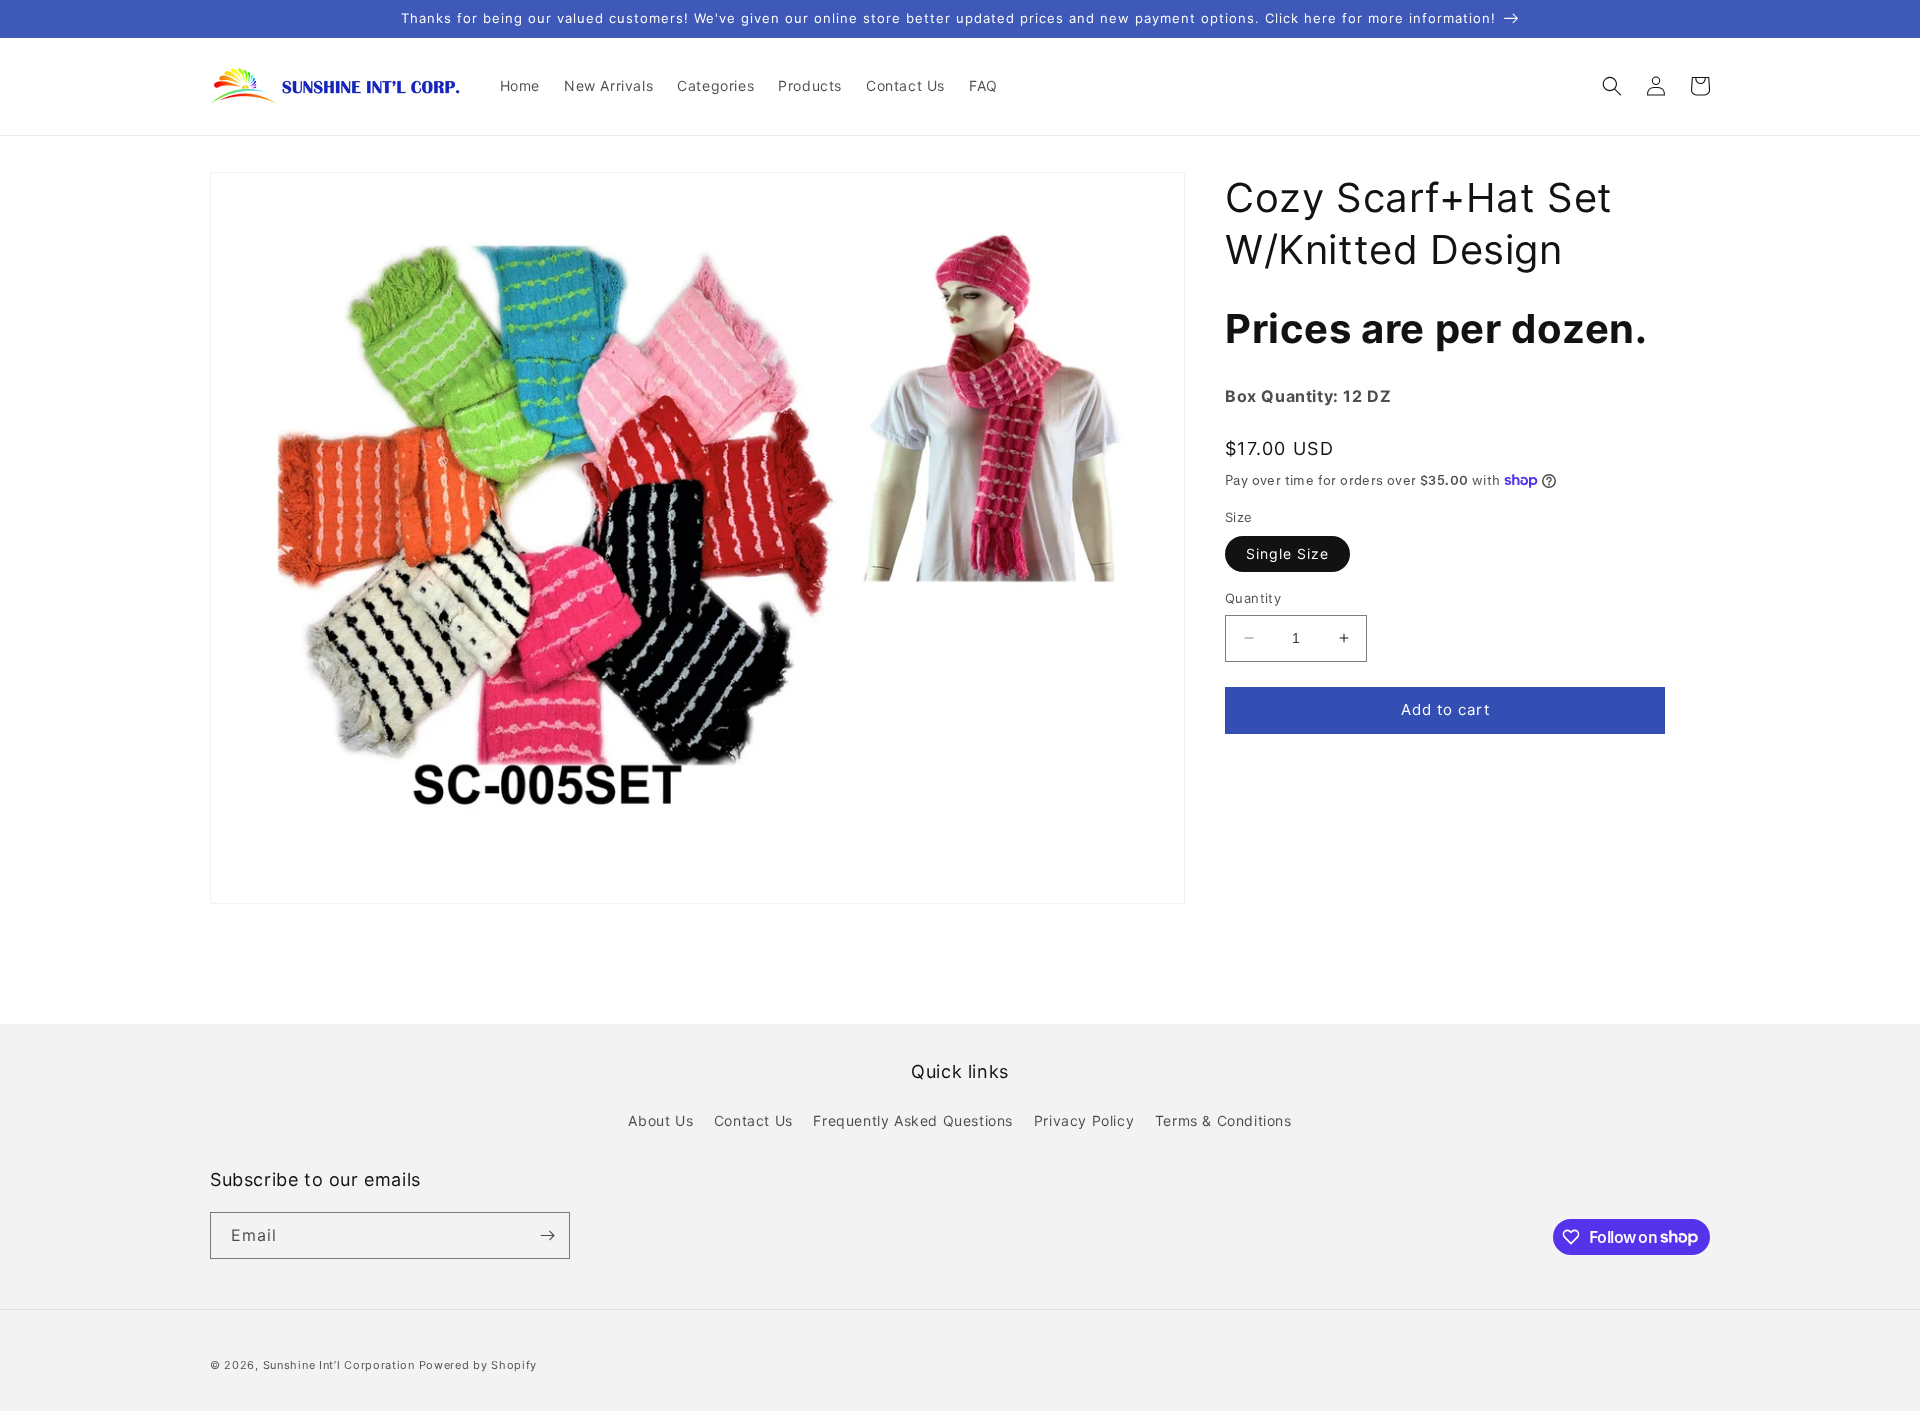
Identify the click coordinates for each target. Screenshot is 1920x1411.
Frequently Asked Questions (913, 1120)
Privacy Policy (1084, 1120)
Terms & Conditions (1223, 1120)
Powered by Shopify (478, 1365)
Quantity (1253, 598)
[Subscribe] (547, 1235)
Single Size (1287, 553)
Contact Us (753, 1120)
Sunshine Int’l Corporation (339, 1365)
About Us (660, 1120)
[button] (1612, 86)
